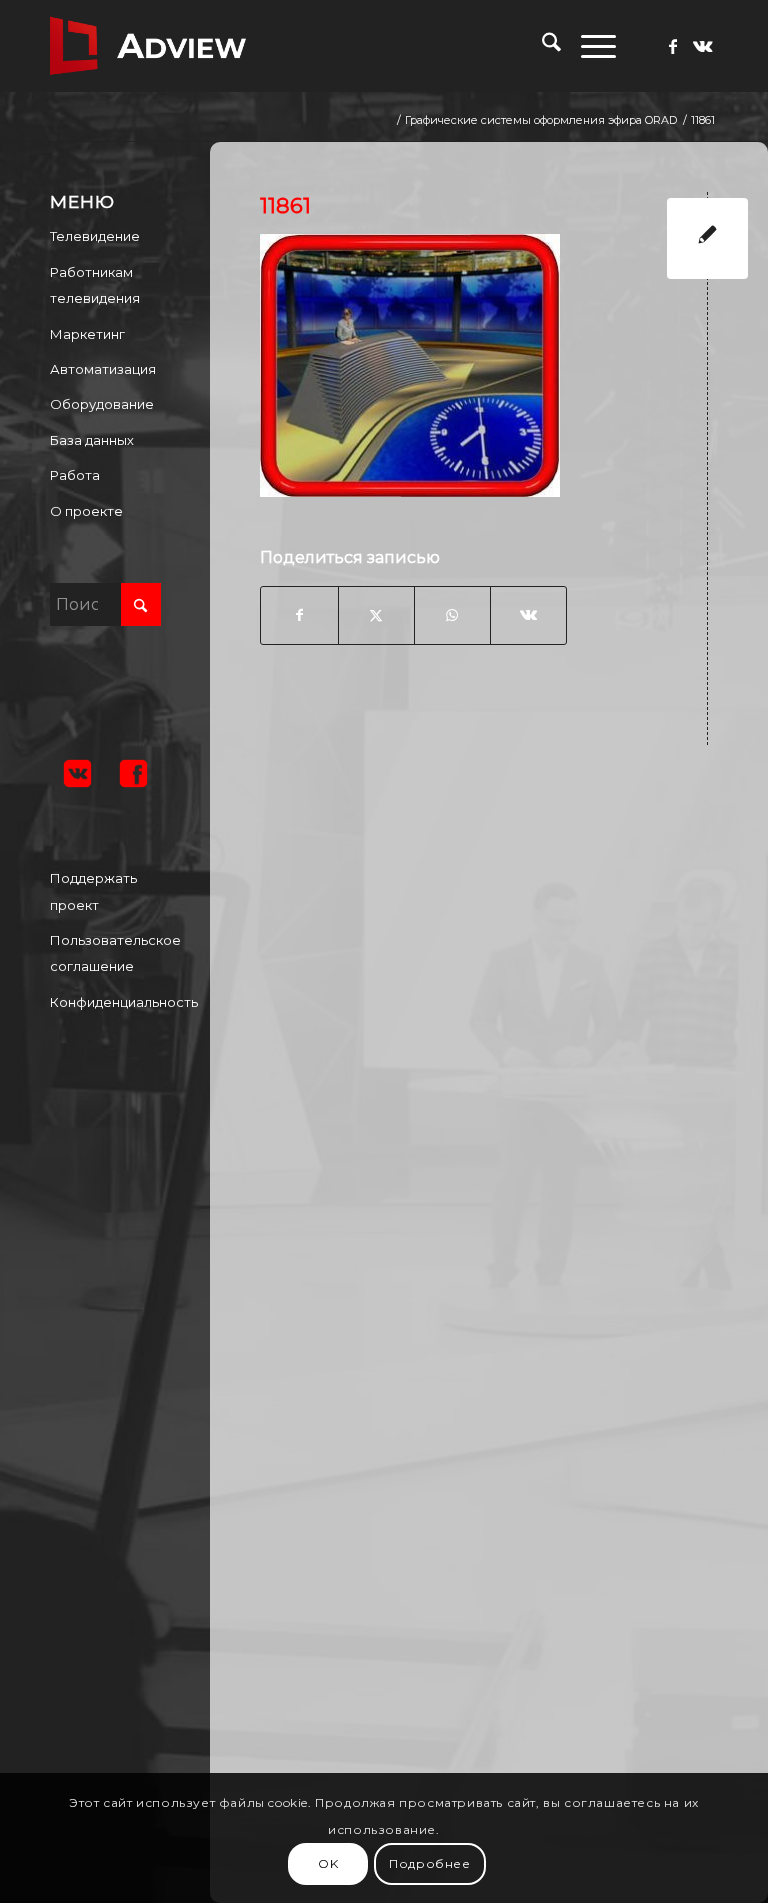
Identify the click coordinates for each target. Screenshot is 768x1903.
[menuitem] (541, 46)
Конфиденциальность (105, 1002)
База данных (92, 440)
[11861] (707, 238)
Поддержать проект (93, 891)
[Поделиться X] (376, 615)
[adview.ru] (148, 46)
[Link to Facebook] (673, 46)
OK (328, 1863)
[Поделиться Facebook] (299, 615)
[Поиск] (541, 46)
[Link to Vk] (703, 46)
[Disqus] (504, 1021)
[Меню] (588, 46)
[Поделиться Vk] (528, 615)
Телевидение (95, 236)
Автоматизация (103, 369)
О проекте (86, 511)
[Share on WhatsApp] (452, 615)
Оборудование (102, 404)
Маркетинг (87, 334)
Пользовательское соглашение (105, 953)
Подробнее (429, 1863)
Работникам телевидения (95, 285)
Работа (75, 475)
